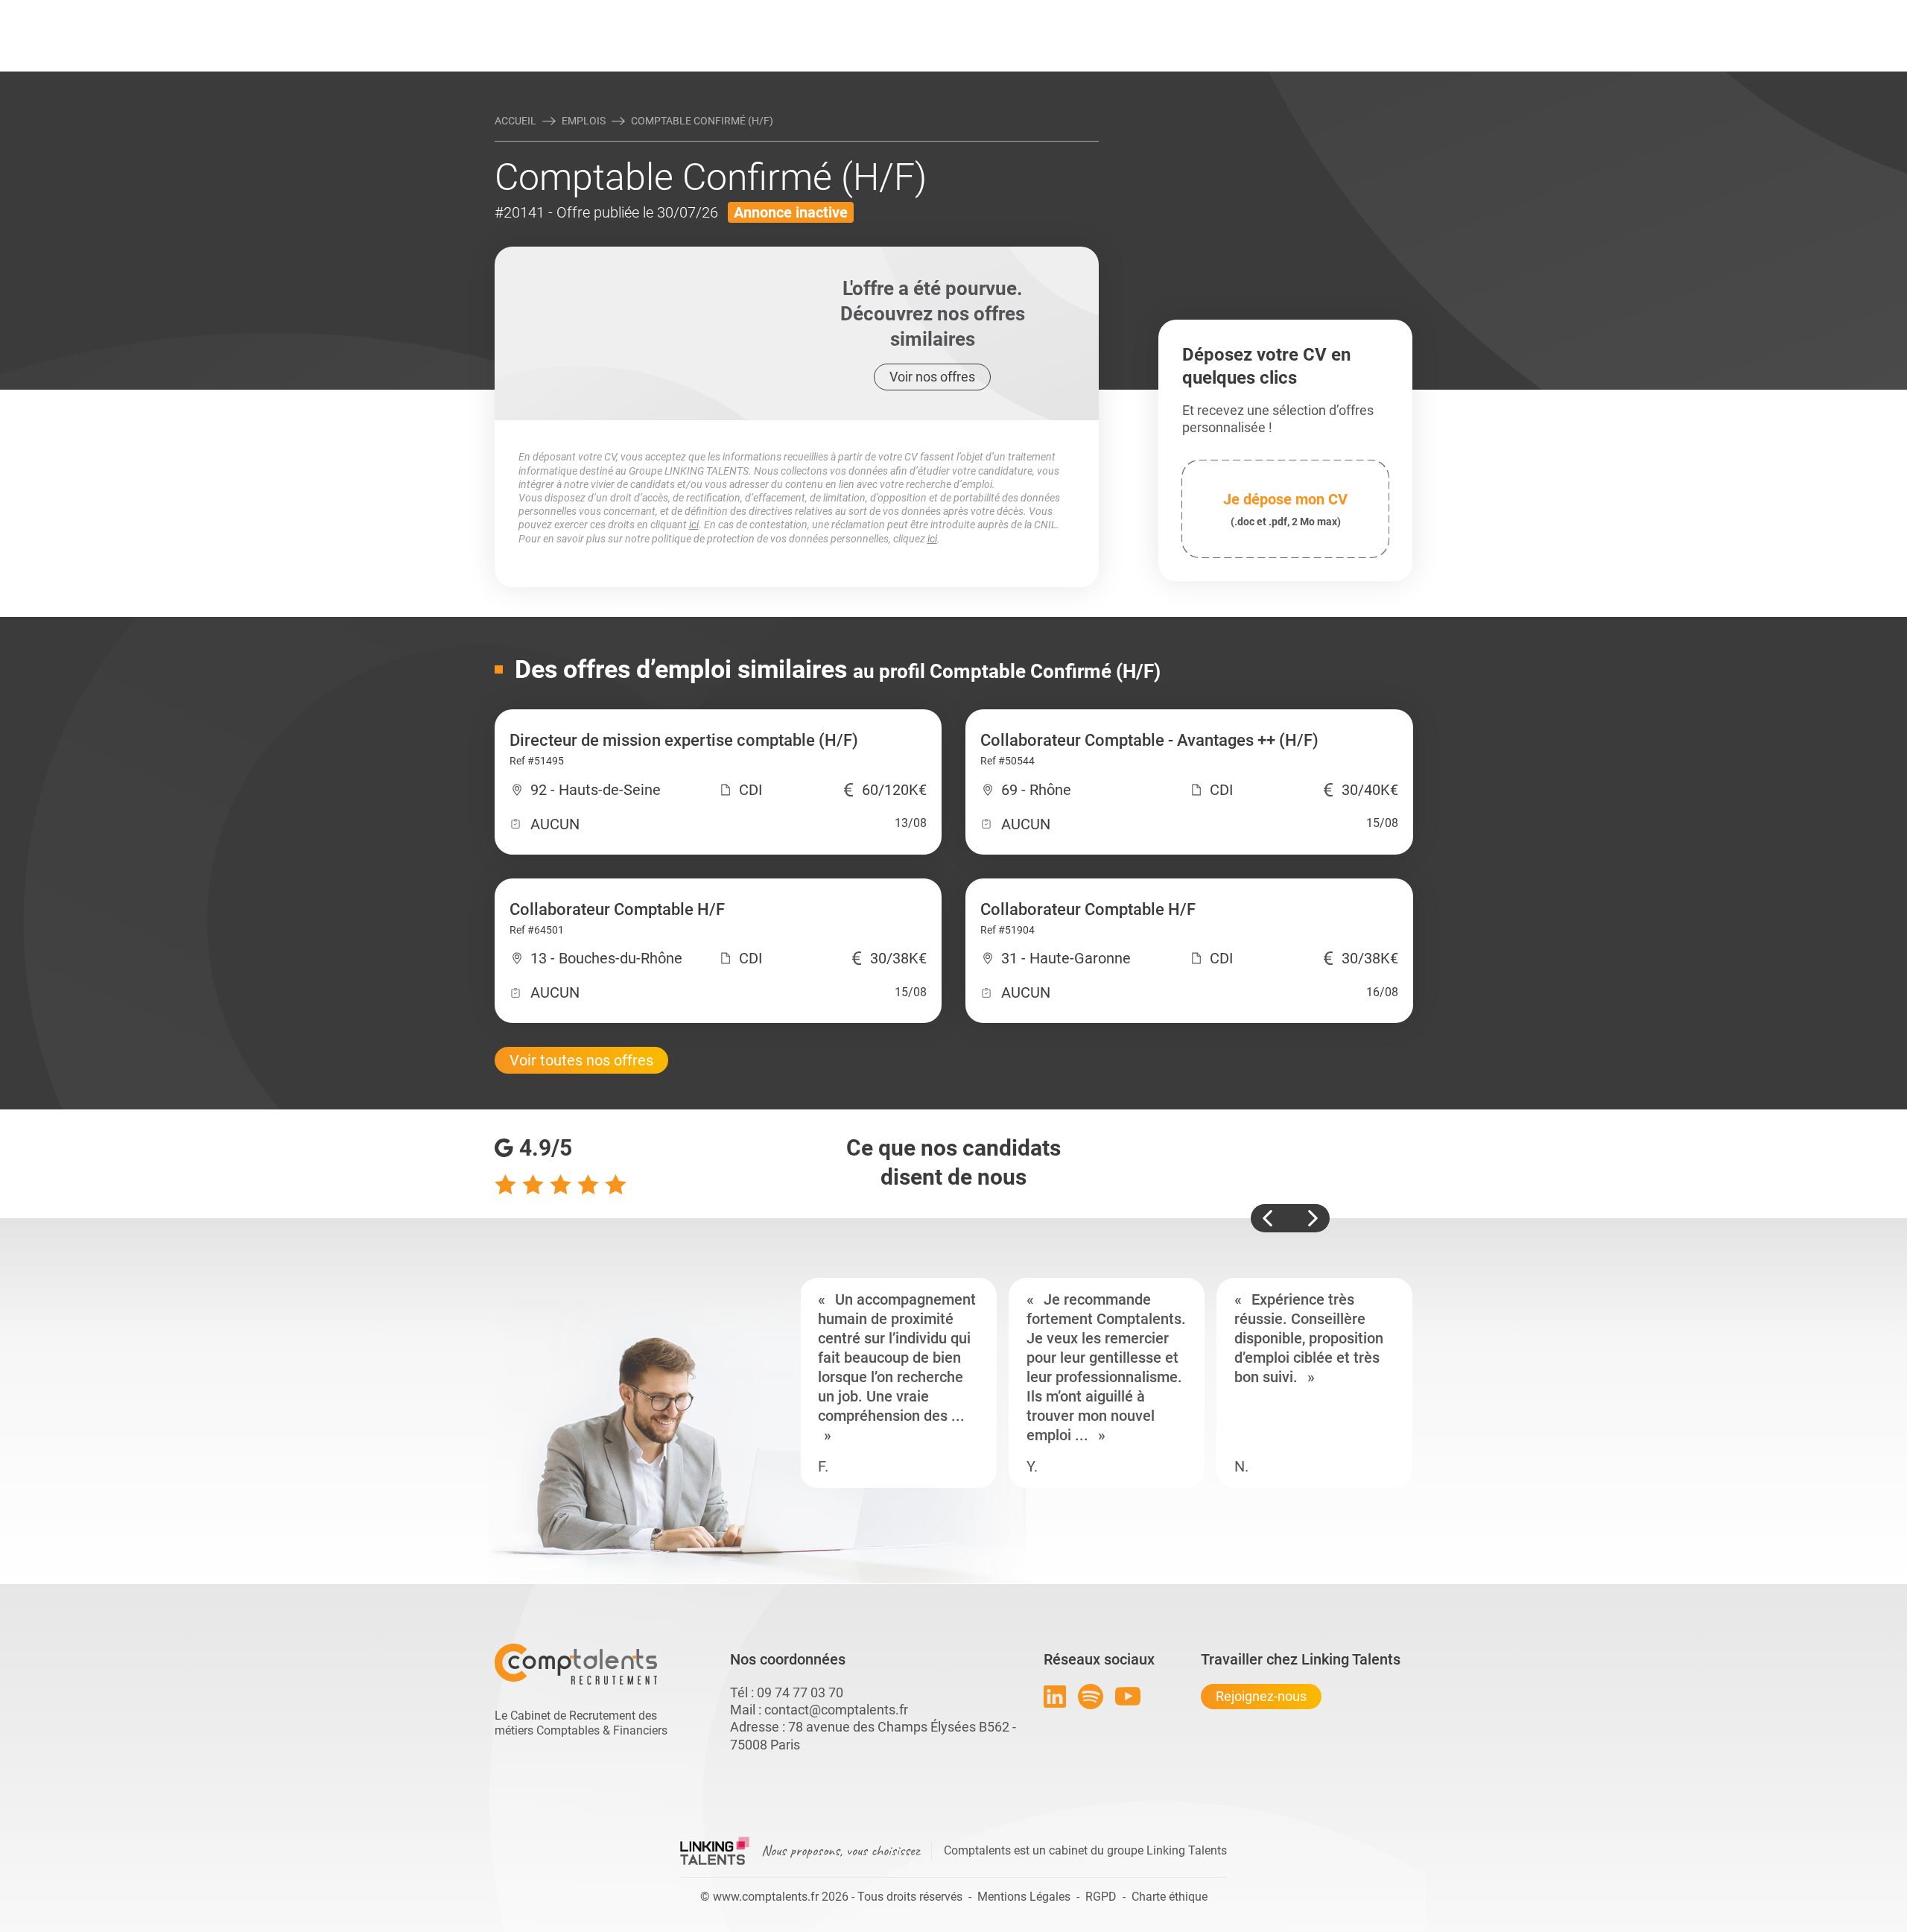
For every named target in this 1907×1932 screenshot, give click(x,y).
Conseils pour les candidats (1068, 13)
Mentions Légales (1024, 1897)
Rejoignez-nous (1261, 1696)
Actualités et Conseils (699, 13)
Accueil (515, 121)
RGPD (1101, 1897)
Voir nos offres (932, 377)
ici (694, 525)
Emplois (584, 121)
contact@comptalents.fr (836, 1710)
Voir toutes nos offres (581, 1060)
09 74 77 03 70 (800, 1692)
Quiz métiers (1020, 13)
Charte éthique (1170, 1897)
